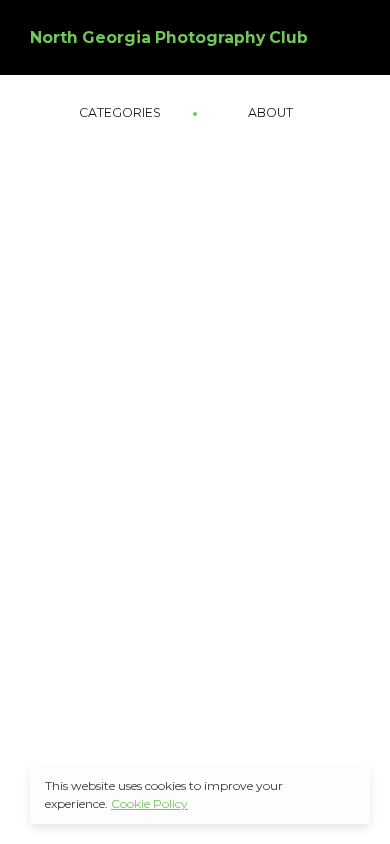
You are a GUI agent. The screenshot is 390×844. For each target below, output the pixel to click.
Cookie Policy (149, 803)
